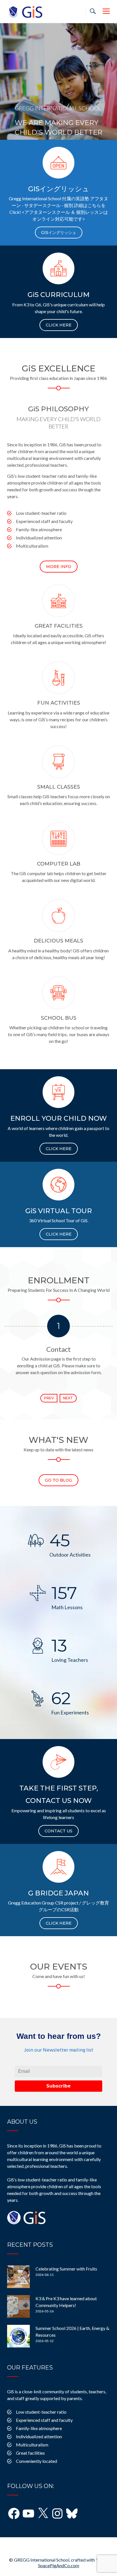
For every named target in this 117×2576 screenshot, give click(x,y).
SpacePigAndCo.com (59, 2565)
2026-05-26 (45, 2311)
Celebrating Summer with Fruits (66, 2269)
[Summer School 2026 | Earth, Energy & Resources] (18, 2336)
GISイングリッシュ (59, 233)
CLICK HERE (59, 325)
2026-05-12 (45, 2341)
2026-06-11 (45, 2275)
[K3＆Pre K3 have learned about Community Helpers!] (18, 2306)
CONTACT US (58, 1831)
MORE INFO (59, 567)
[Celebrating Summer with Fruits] (18, 2277)
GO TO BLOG (58, 1480)
